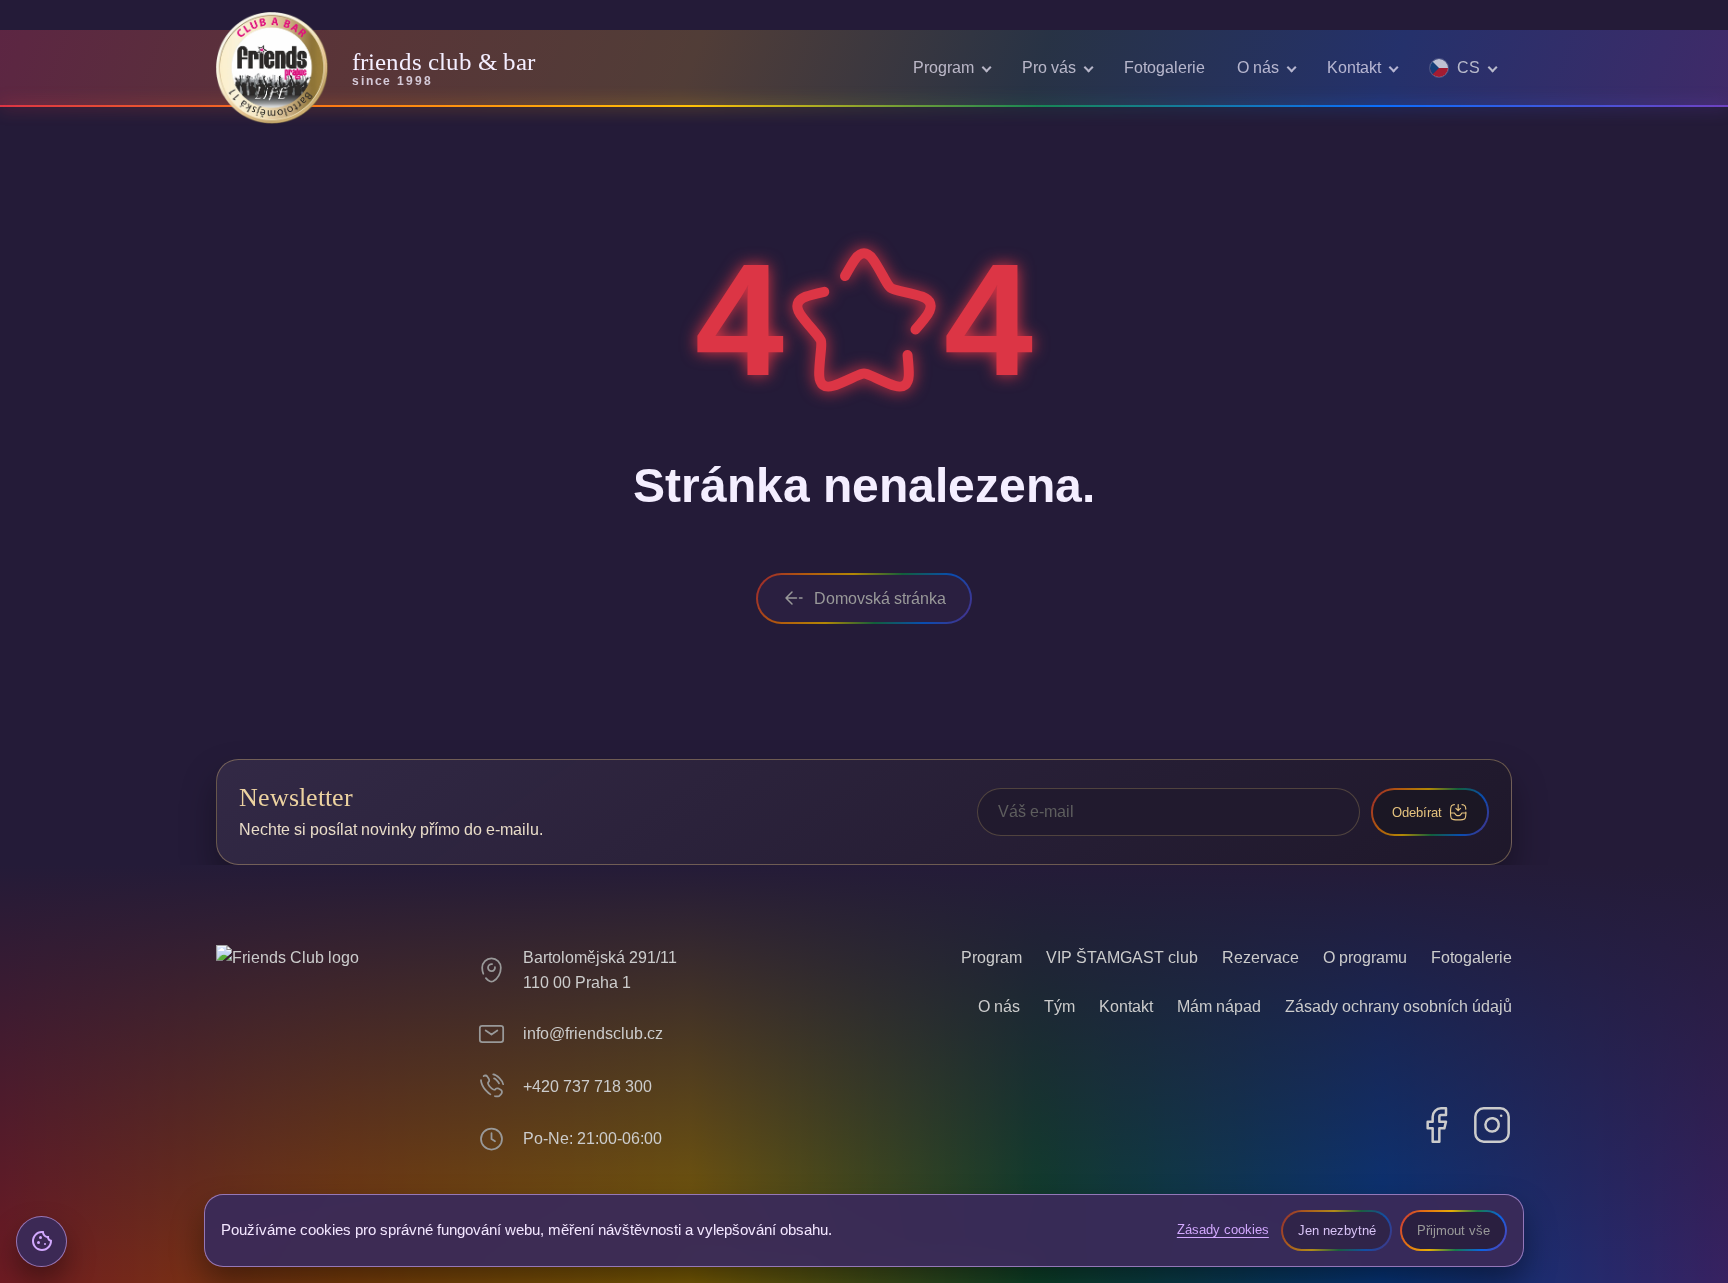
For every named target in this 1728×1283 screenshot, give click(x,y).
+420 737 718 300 (587, 1086)
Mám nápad (1219, 1006)
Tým (1059, 1006)
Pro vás (1049, 67)
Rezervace (1260, 957)
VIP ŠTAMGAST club (1122, 957)
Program (943, 67)
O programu (1365, 957)
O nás (1258, 67)
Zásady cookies (1223, 1229)
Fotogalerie (1164, 67)
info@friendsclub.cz (593, 1033)
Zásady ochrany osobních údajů (1398, 1006)
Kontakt (1354, 67)
